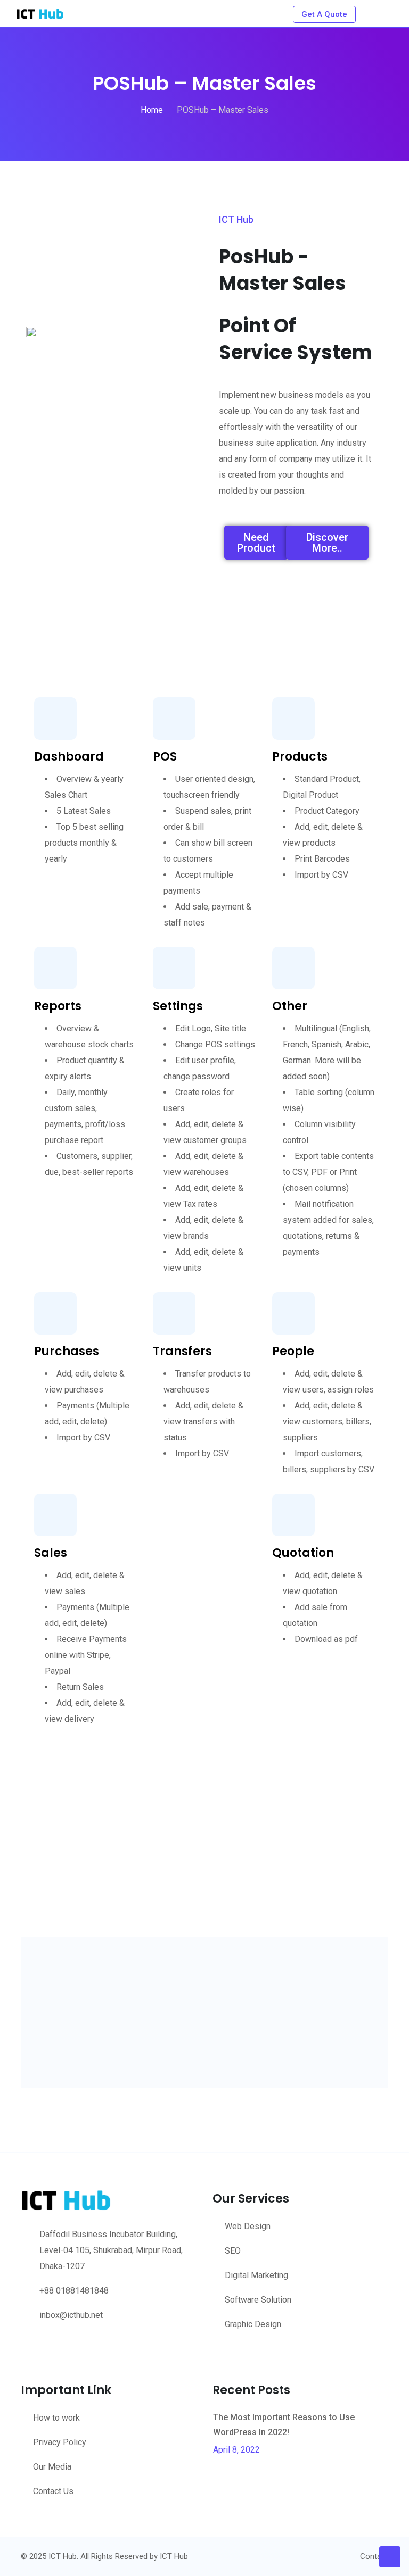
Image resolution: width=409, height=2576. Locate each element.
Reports (58, 1006)
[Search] (373, 13)
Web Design (248, 2226)
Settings (178, 1006)
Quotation (303, 1553)
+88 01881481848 (74, 2291)
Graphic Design (253, 2324)
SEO (233, 2251)
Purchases (67, 1351)
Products (300, 757)
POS (165, 757)
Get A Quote (324, 14)
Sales (51, 1553)
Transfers (182, 1351)
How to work (56, 2418)
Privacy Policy (60, 2442)
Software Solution (258, 2300)
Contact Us (53, 2491)
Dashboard (69, 757)
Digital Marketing (256, 2275)
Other (290, 1006)
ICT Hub (174, 2556)
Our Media (52, 2467)
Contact (374, 2556)
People (293, 1351)
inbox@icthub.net (71, 2315)
